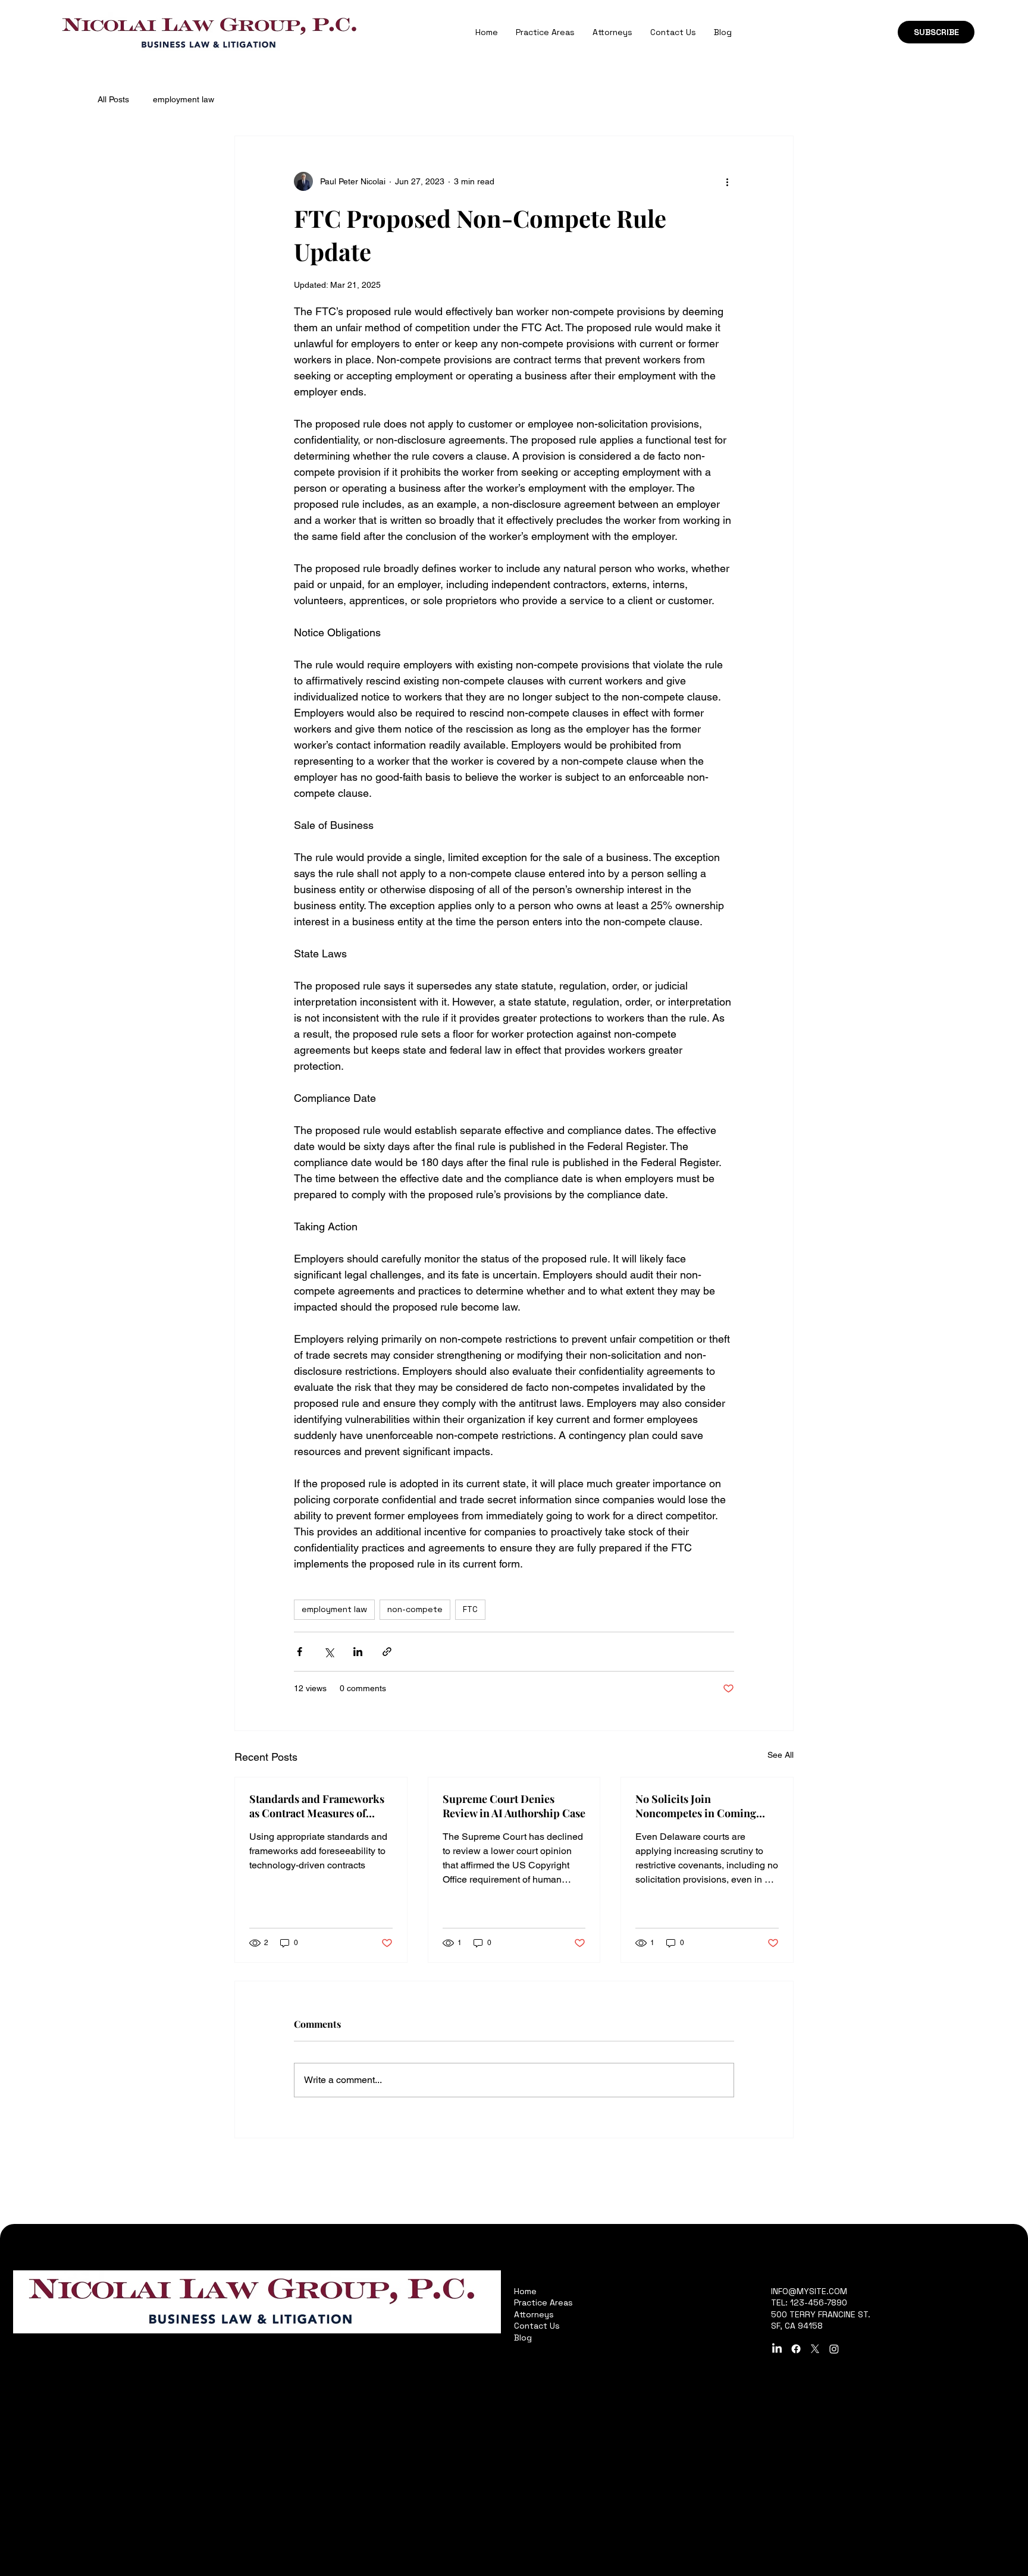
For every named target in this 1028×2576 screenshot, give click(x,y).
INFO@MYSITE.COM (809, 2291)
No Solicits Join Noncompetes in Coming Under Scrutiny (696, 1806)
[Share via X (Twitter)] (329, 1652)
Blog (523, 2338)
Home (525, 2291)
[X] (815, 2349)
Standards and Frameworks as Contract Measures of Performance (317, 1806)
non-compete (415, 1609)
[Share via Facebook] (300, 1652)
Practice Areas (543, 2302)
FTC (470, 1609)
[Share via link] (387, 1652)
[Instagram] (834, 2349)
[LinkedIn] (777, 2349)
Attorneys (534, 2314)
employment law (184, 99)
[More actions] (727, 181)
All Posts (113, 99)
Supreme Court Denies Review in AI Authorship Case (514, 1806)
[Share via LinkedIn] (358, 1652)
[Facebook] (796, 2349)
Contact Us (537, 2326)
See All (781, 1755)
